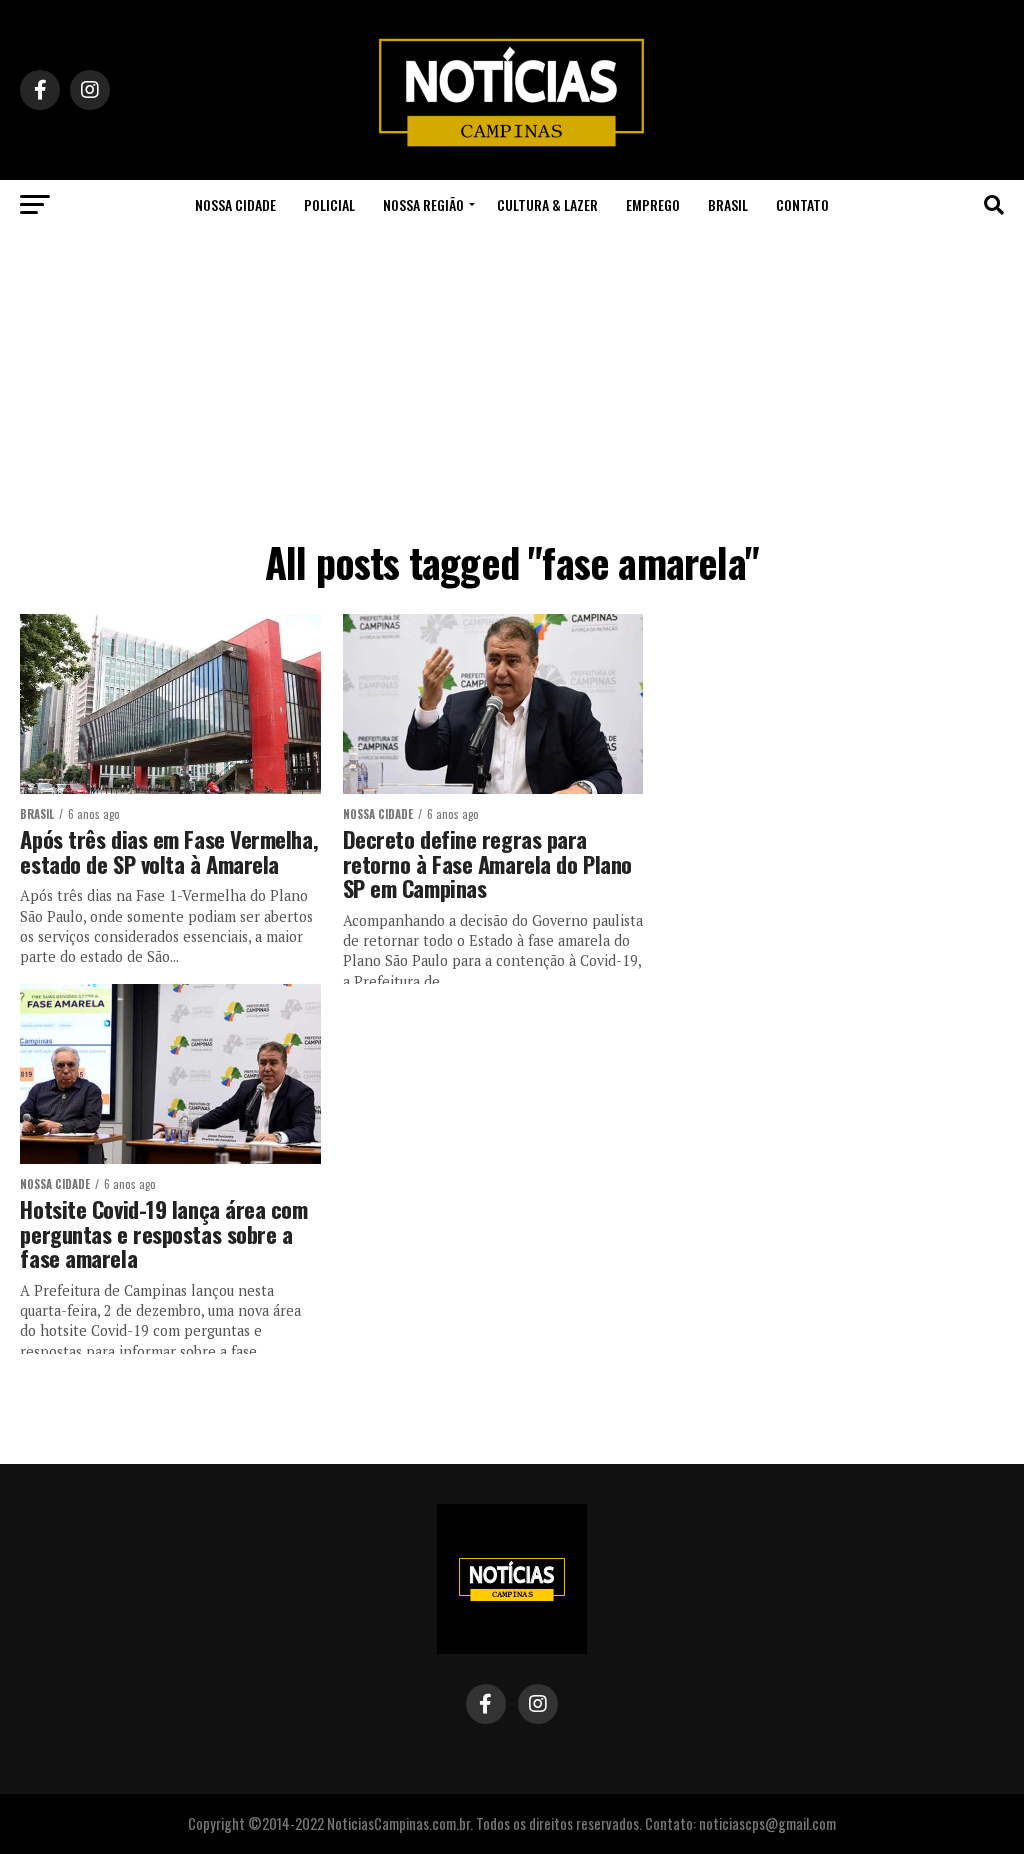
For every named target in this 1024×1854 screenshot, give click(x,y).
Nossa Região (423, 204)
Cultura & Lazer (547, 204)
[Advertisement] (512, 380)
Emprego (653, 204)
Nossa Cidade (235, 204)
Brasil (728, 204)
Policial (329, 204)
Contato (802, 204)
